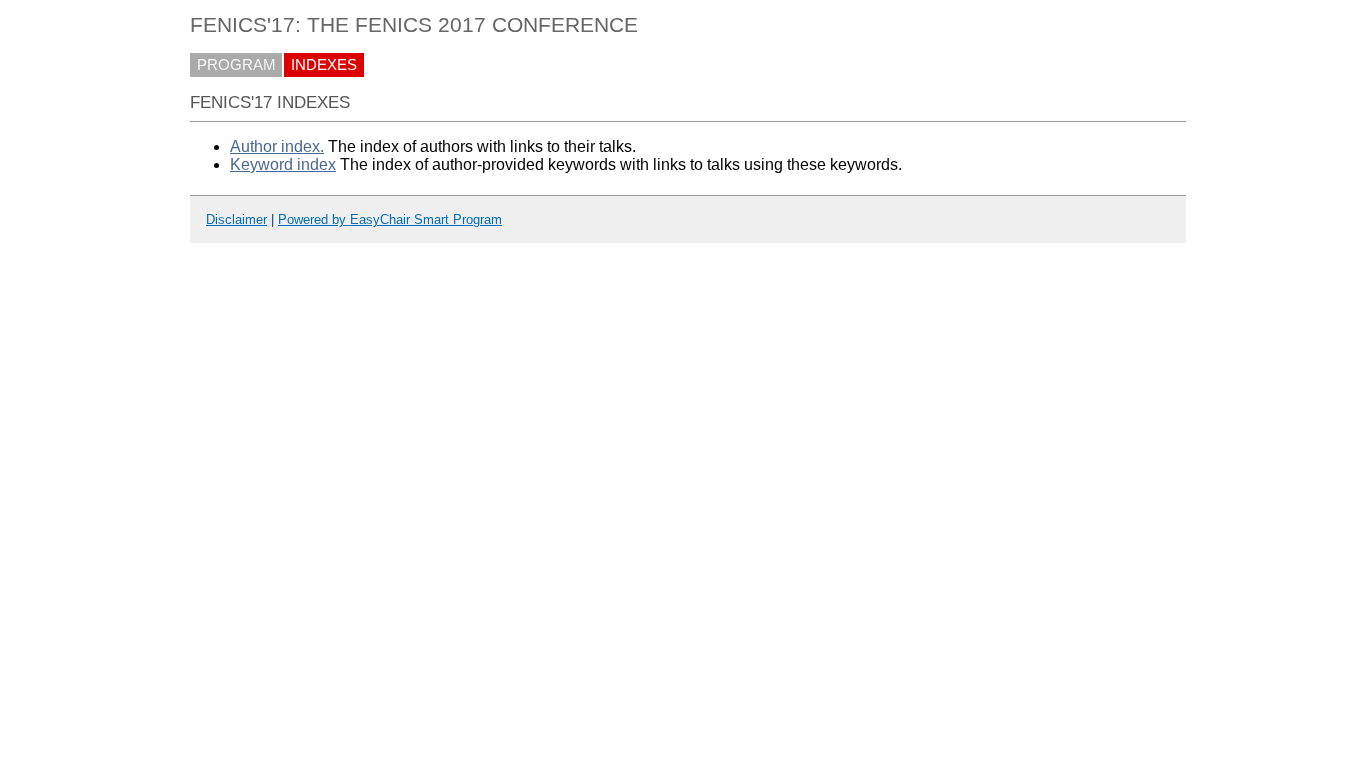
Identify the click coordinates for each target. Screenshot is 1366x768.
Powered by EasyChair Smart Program (390, 219)
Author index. (277, 146)
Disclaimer (236, 219)
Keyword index (283, 164)
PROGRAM (236, 65)
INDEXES (324, 65)
